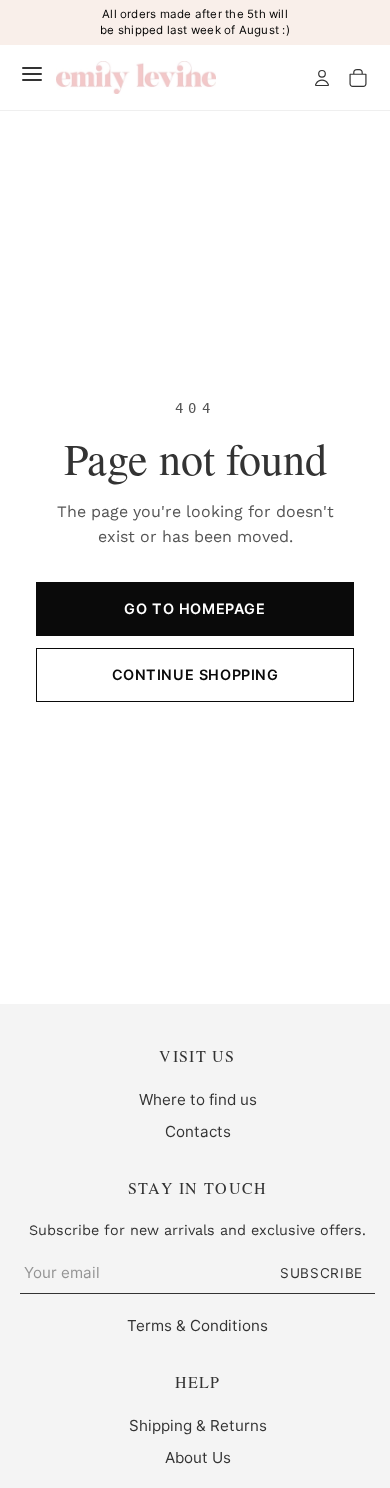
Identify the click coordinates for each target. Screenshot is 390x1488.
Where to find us (198, 1099)
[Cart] (358, 78)
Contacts (198, 1131)
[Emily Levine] (136, 77)
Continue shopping (195, 674)
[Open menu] (32, 74)
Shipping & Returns (198, 1425)
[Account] (322, 78)
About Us (198, 1457)
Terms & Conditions (197, 1325)
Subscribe (321, 1273)
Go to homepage (194, 608)
